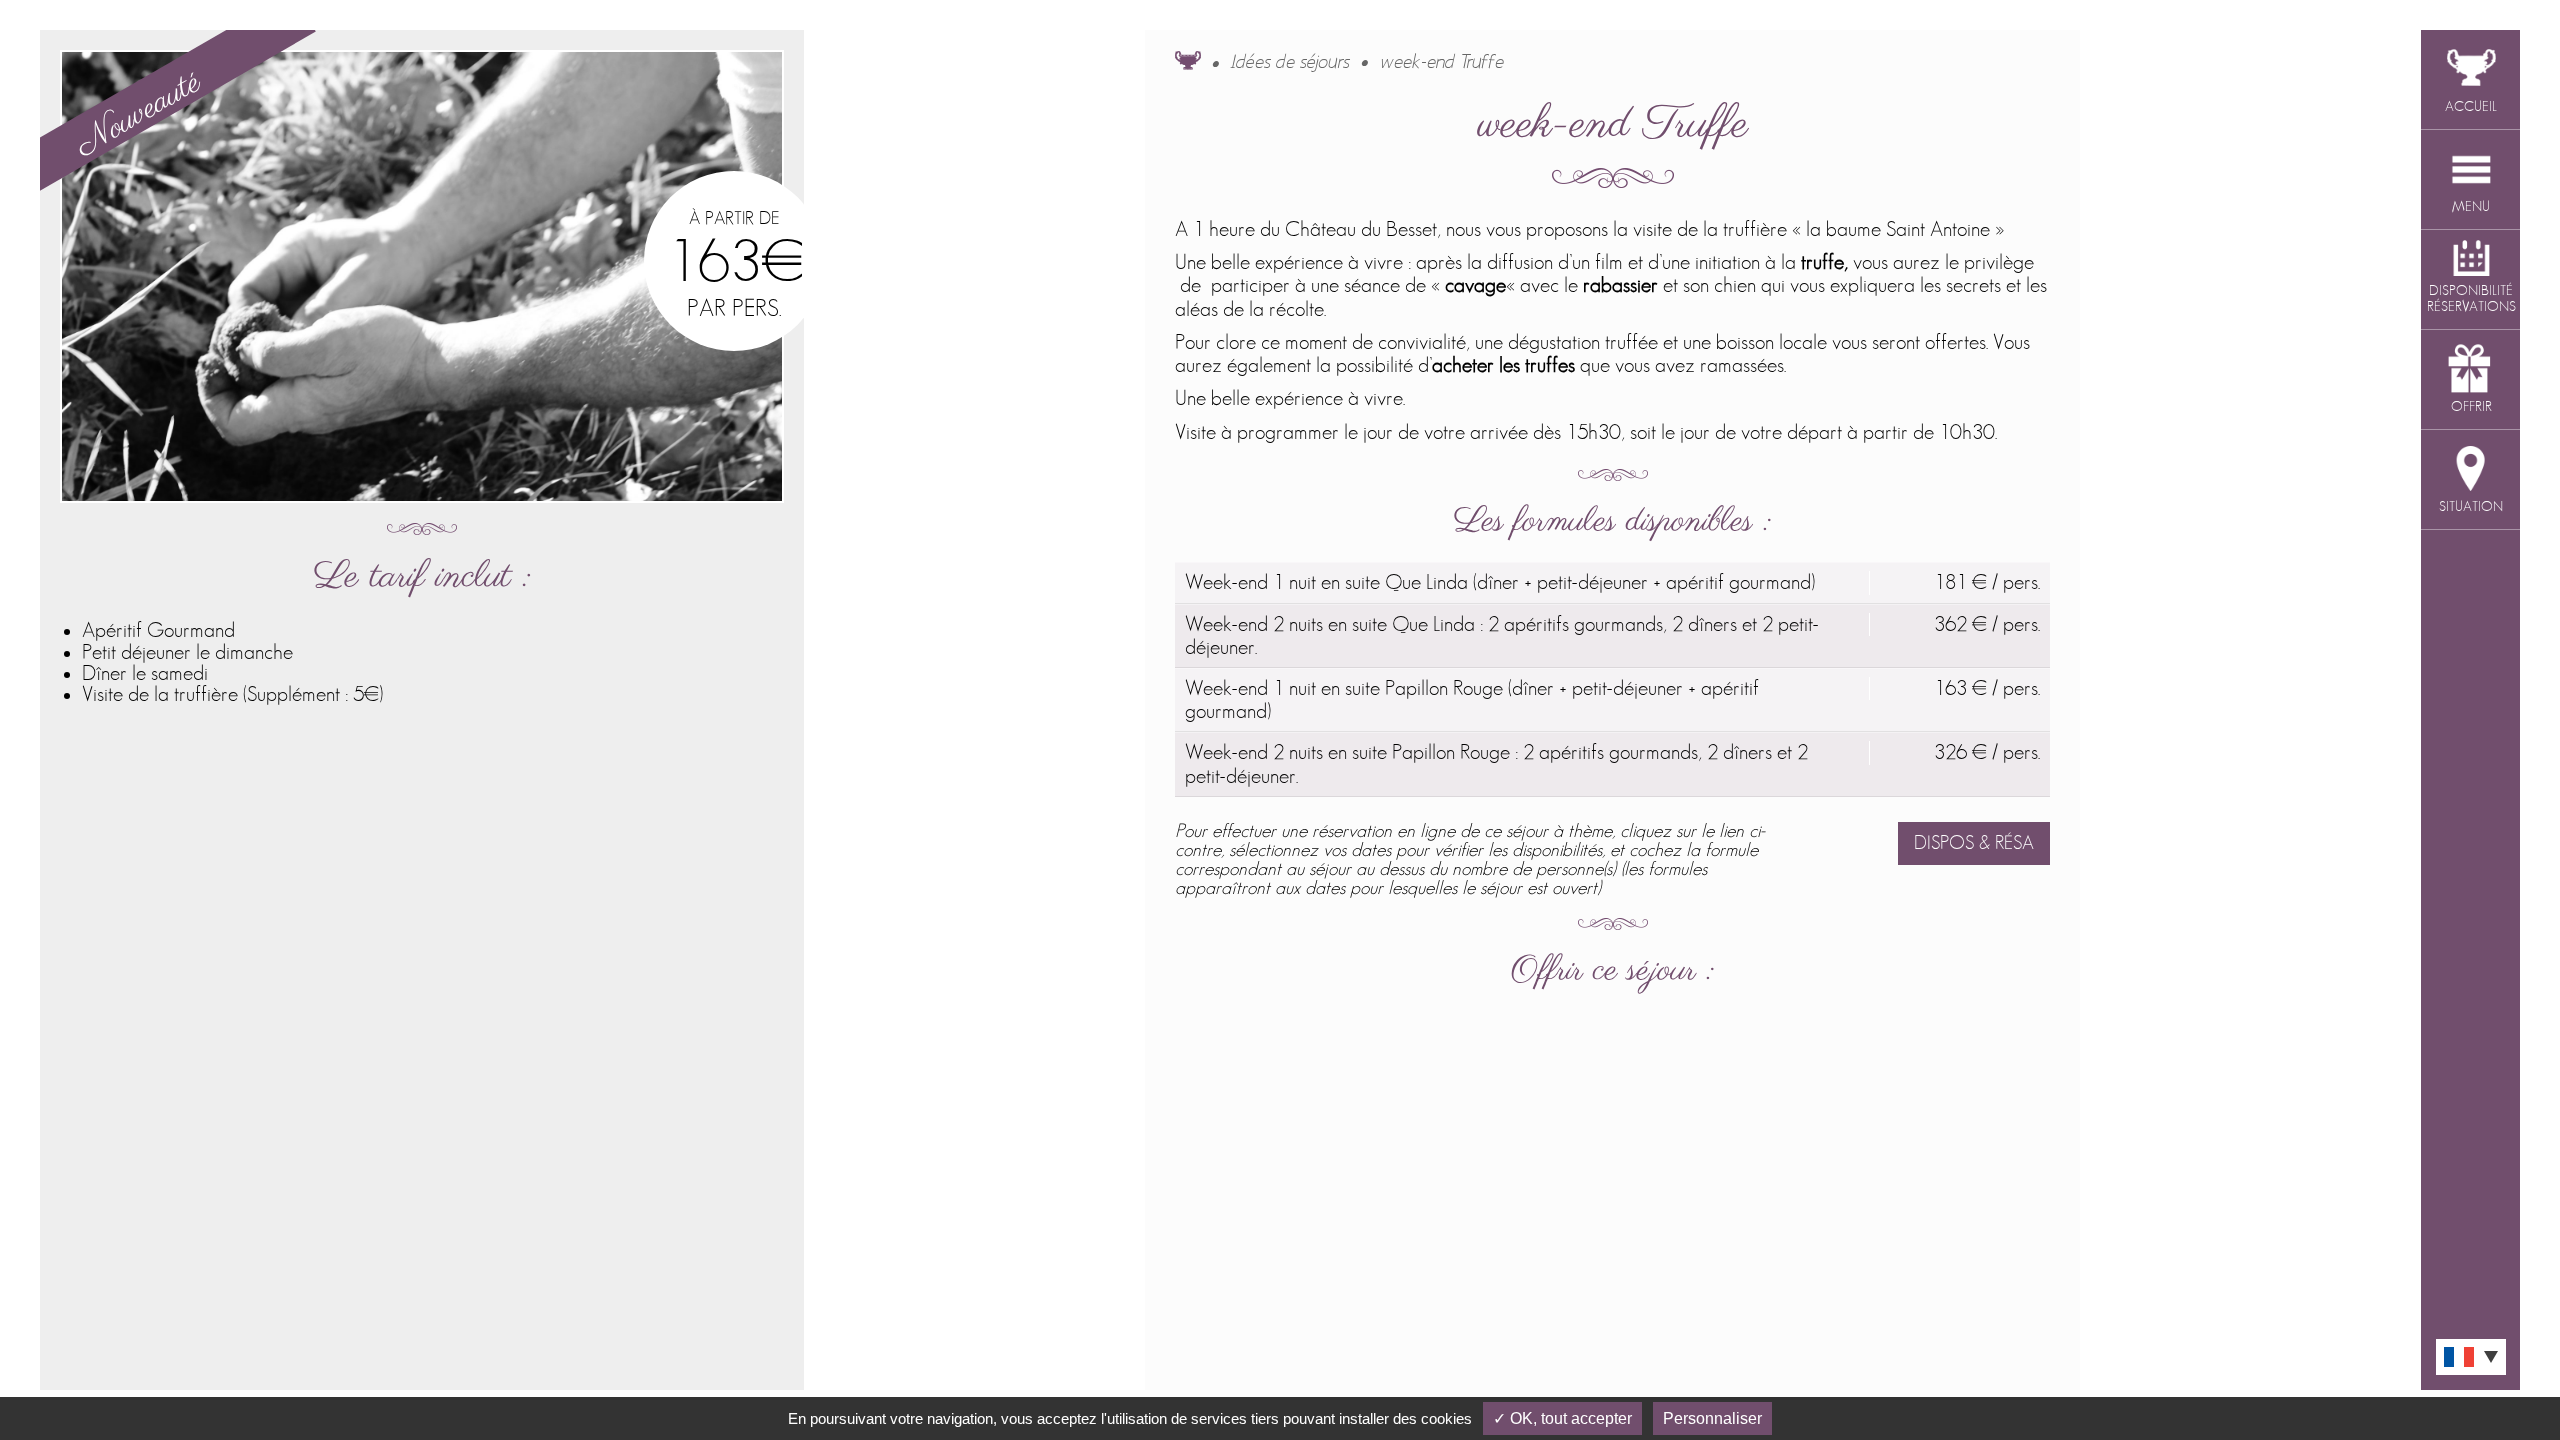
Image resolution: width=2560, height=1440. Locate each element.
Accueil (1188, 60)
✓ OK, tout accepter (1562, 1418)
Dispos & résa (1974, 843)
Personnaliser (1712, 1418)
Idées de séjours (1290, 62)
